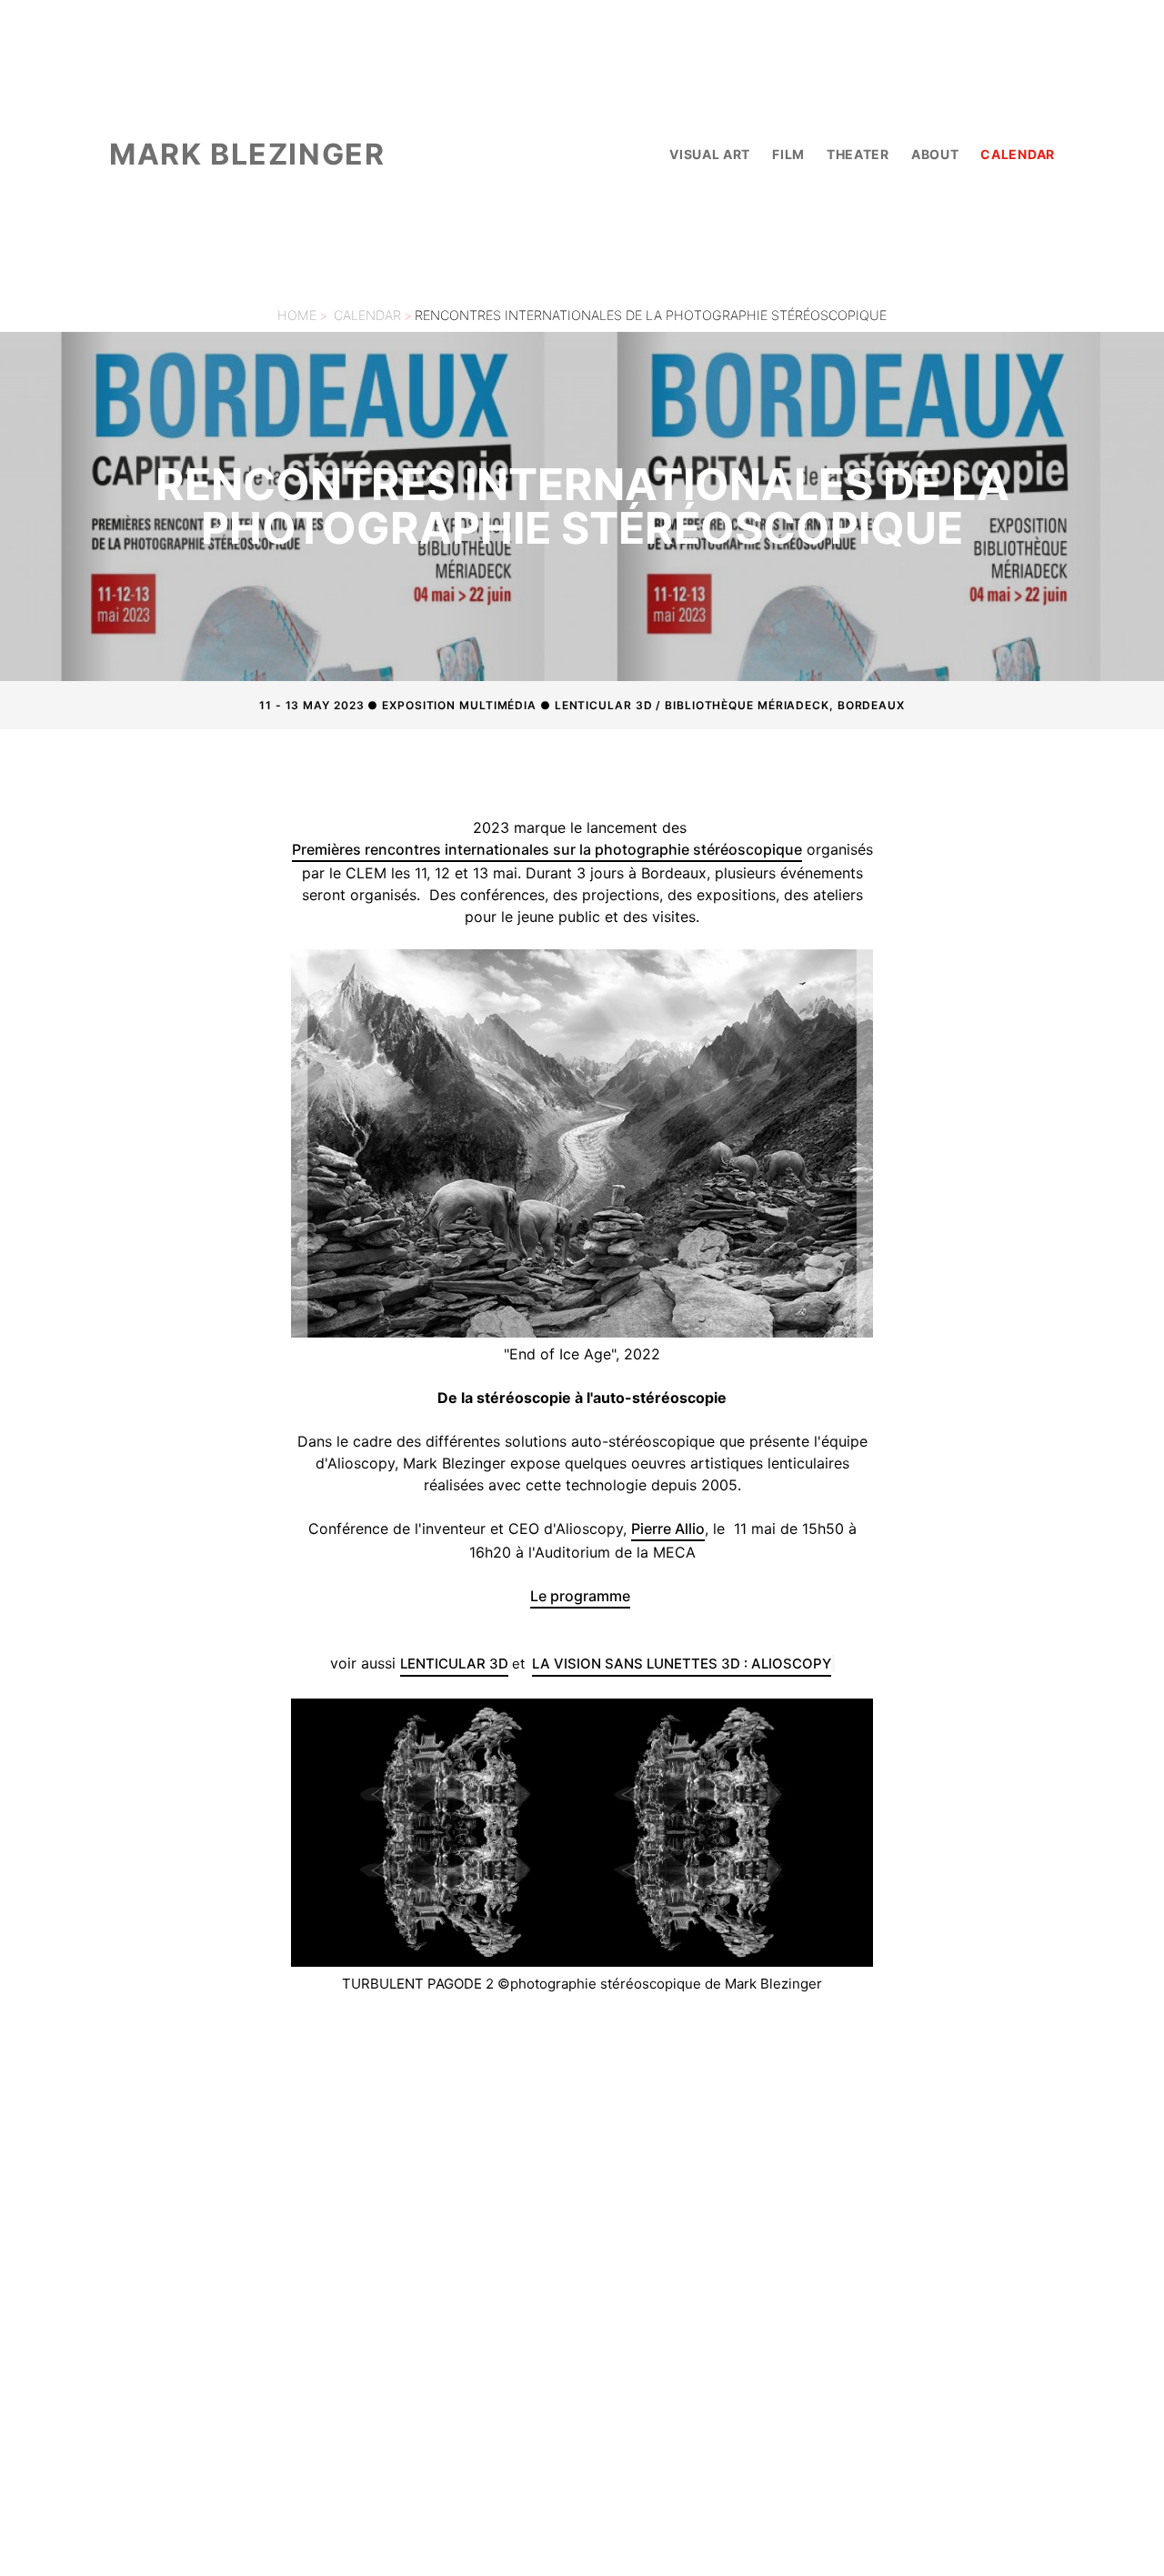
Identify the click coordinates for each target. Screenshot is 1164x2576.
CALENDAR (1018, 154)
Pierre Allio (668, 1529)
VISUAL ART (710, 154)
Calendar (367, 315)
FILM (788, 154)
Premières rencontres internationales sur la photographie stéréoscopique (547, 849)
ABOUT (935, 154)
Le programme (580, 1596)
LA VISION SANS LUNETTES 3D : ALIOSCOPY (682, 1664)
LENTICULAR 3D (454, 1664)
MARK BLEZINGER (247, 154)
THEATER (858, 154)
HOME (297, 315)
